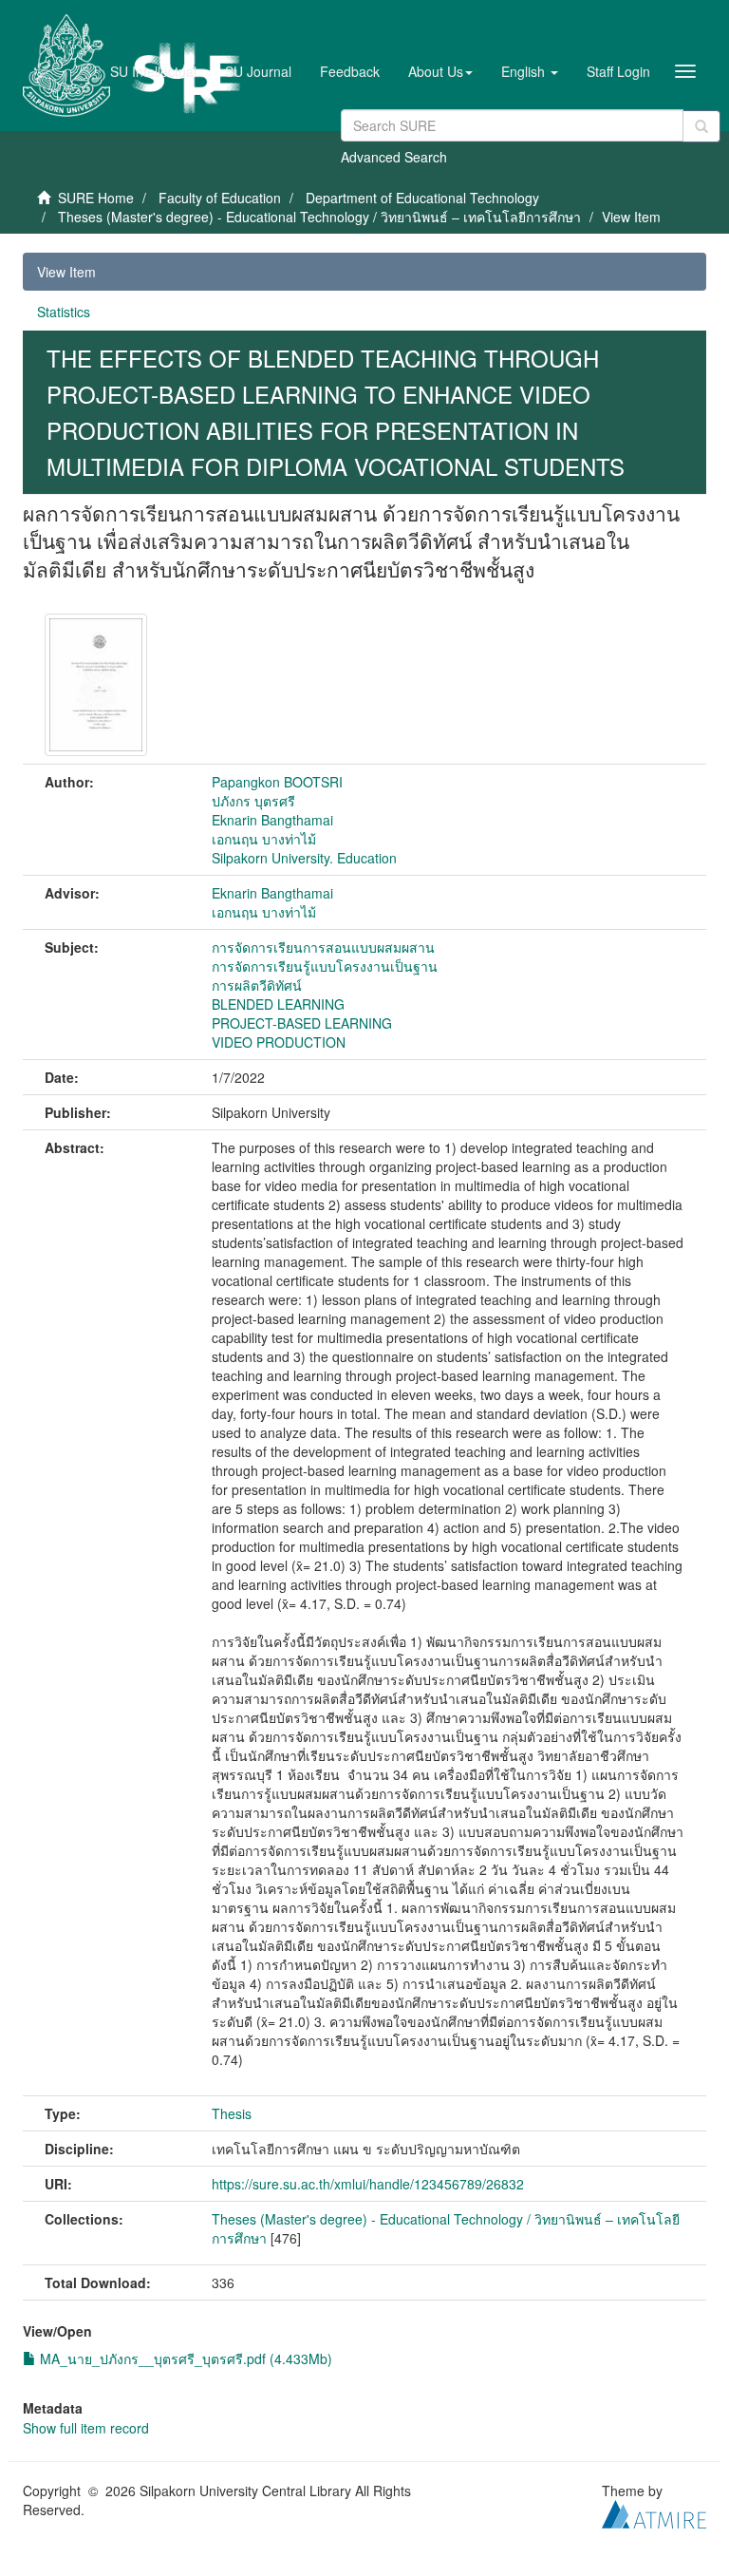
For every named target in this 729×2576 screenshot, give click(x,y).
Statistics (64, 312)
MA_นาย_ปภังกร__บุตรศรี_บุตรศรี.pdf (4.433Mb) (184, 2358)
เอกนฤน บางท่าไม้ (264, 839)
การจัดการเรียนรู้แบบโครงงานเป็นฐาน (325, 966)
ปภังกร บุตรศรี (253, 801)
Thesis (232, 2113)
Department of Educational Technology (422, 198)
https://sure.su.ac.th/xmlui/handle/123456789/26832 (368, 2184)
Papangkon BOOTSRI (277, 782)
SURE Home (96, 198)
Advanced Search (394, 157)
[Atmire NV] (654, 2512)
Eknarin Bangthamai (272, 820)
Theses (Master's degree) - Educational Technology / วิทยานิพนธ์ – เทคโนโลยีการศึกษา (319, 217)
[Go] (701, 126)
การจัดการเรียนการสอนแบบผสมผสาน (323, 947)
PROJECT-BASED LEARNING (302, 1023)
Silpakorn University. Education (304, 858)
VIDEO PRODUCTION (279, 1042)
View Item (66, 272)
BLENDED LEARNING (278, 1004)
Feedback (350, 71)
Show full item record (86, 2428)
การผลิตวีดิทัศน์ (257, 985)
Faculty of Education (220, 198)
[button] (440, 71)
